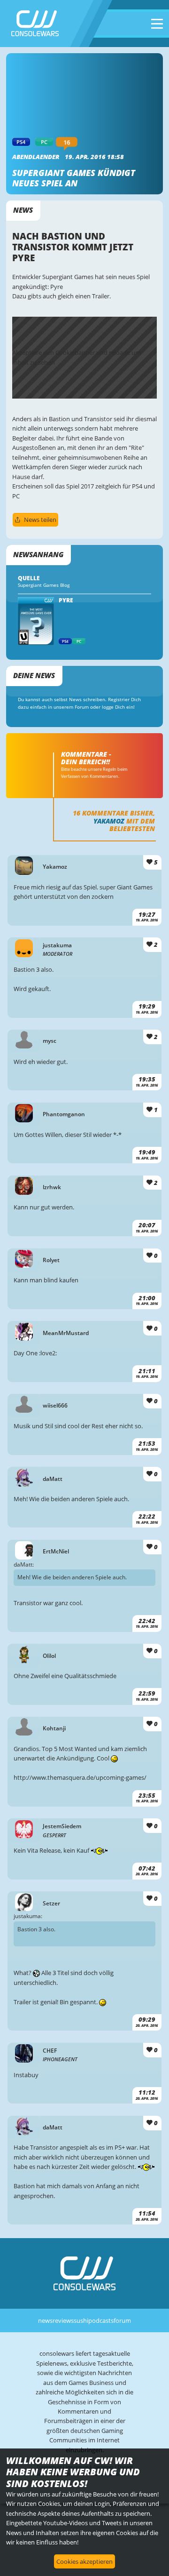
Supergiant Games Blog (44, 585)
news (45, 2320)
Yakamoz (109, 821)
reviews (63, 2320)
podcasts (101, 2320)
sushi (81, 2320)
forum (122, 2320)
